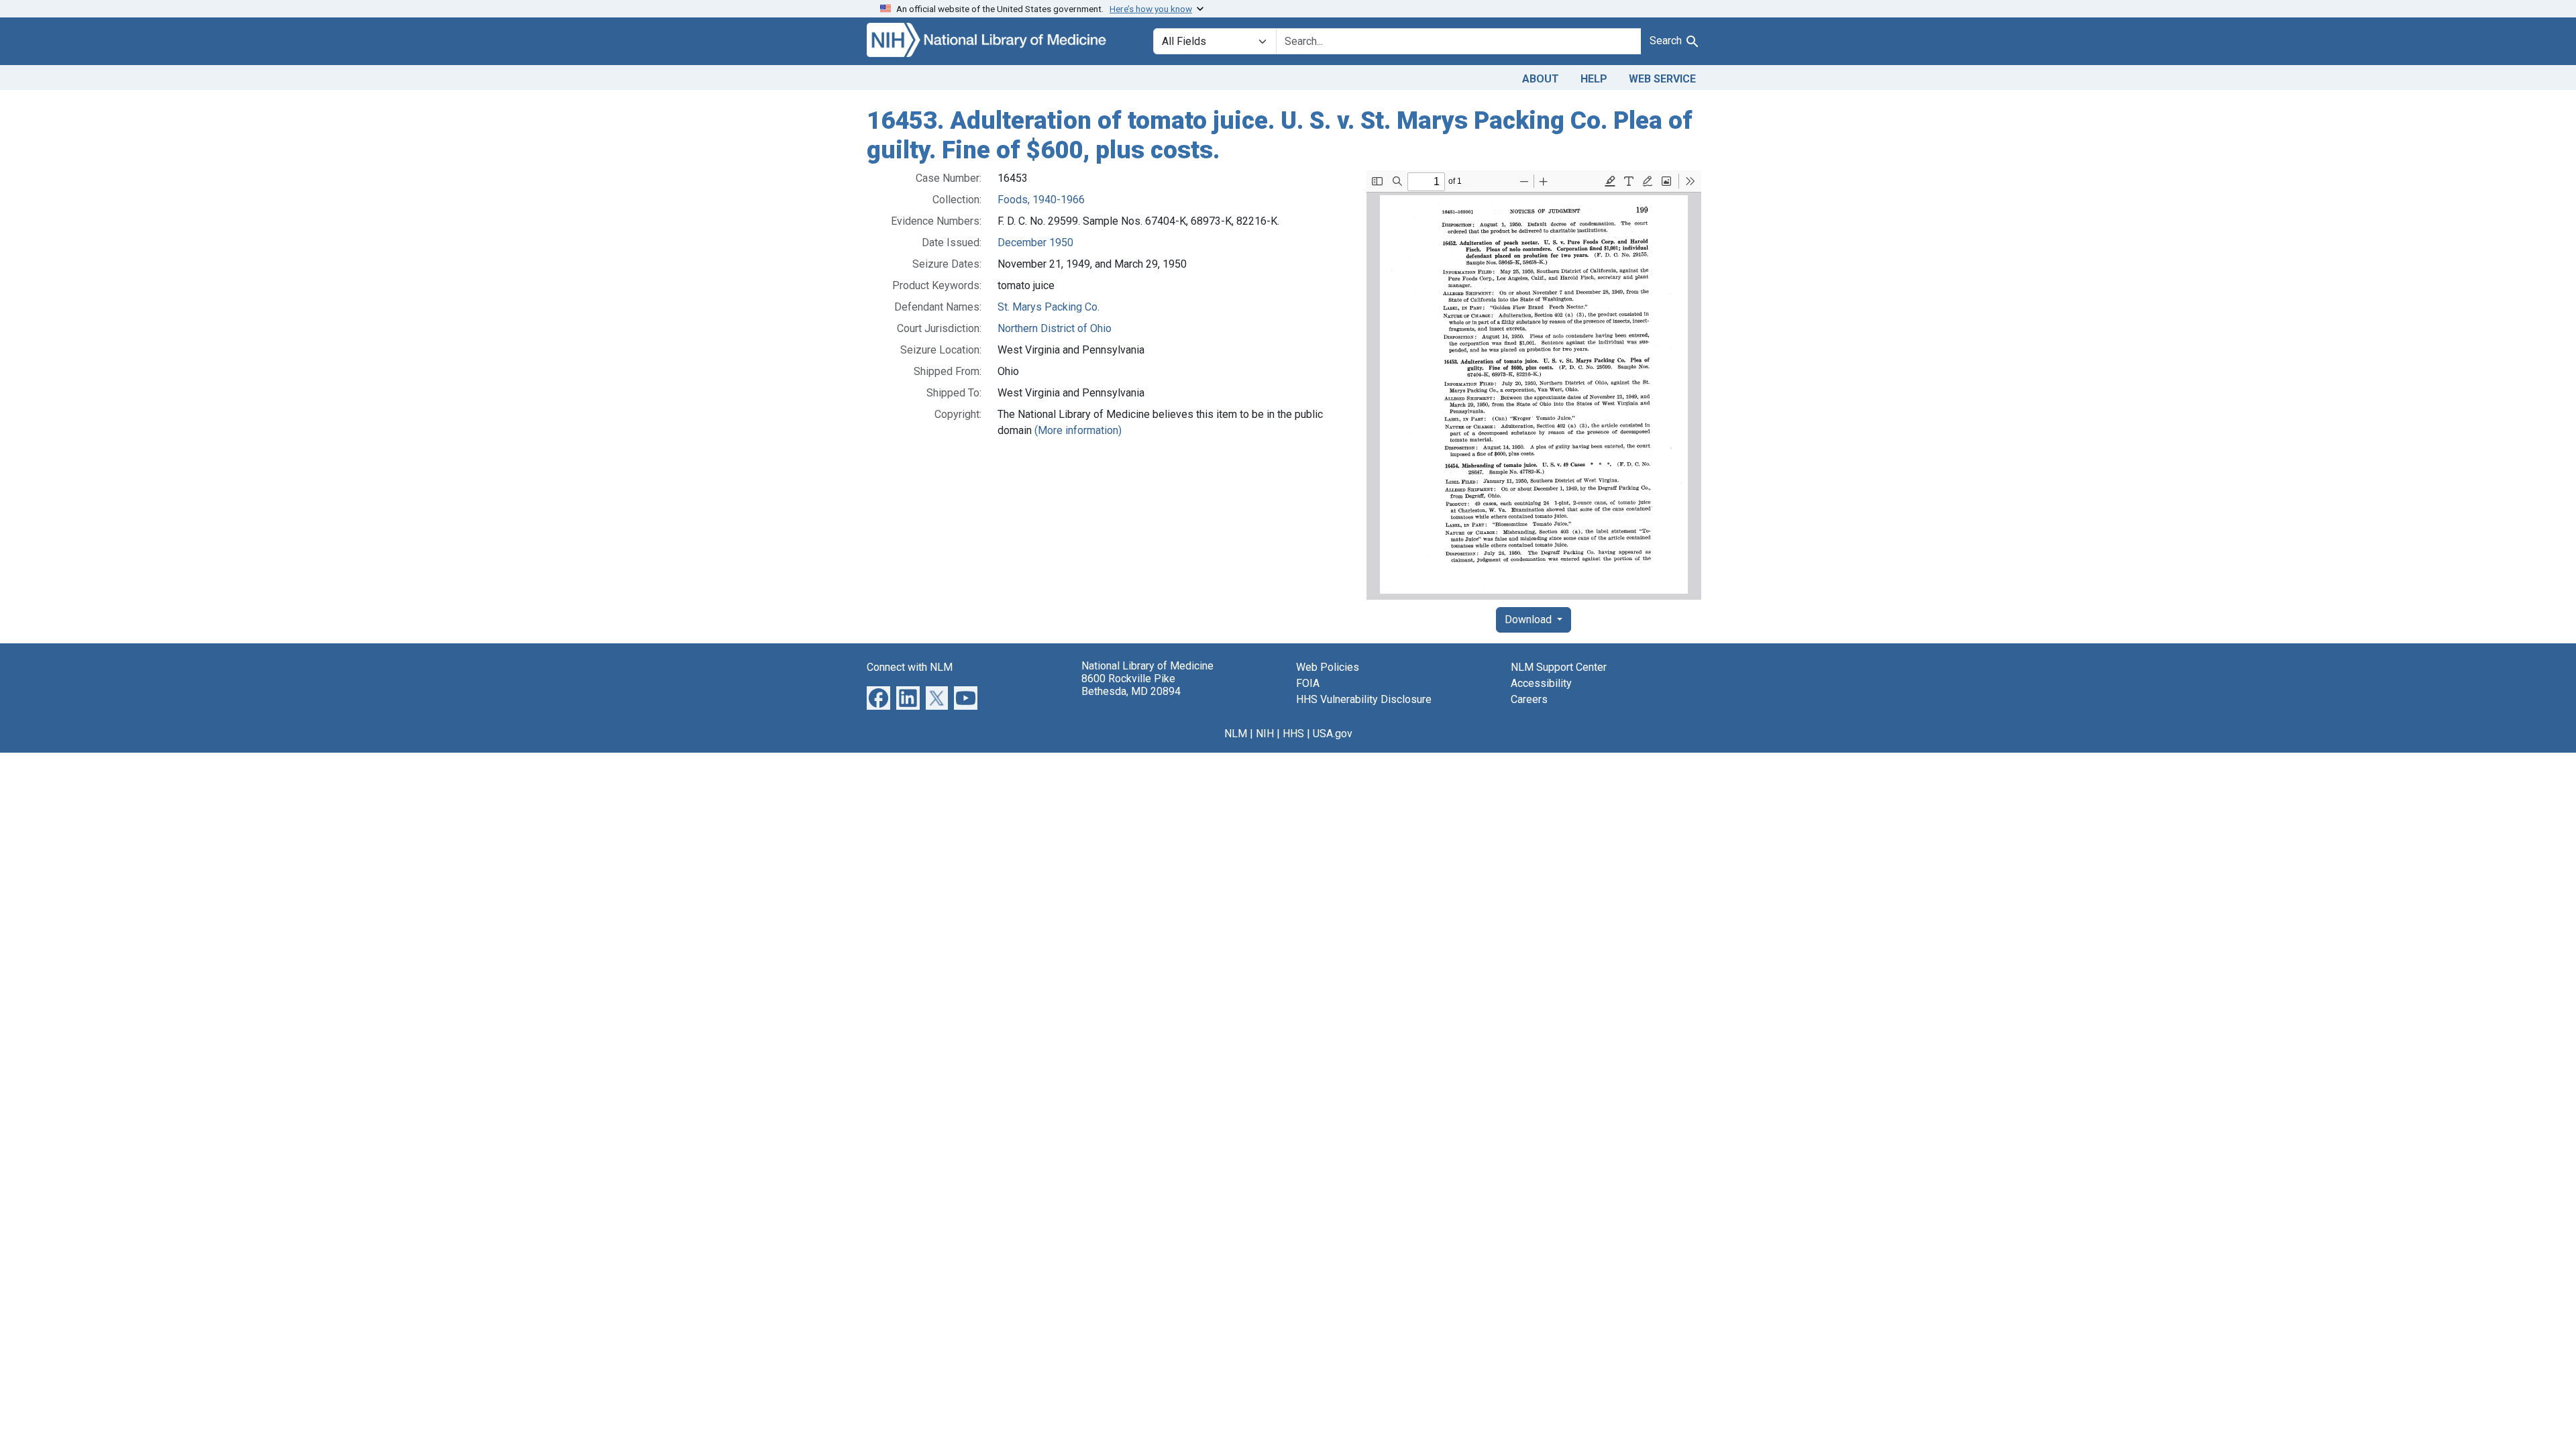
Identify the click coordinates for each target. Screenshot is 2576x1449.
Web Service (1662, 79)
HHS (1293, 734)
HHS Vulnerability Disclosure (1364, 699)
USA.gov (1333, 734)
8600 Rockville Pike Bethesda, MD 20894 (1131, 685)
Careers (1529, 699)
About (1541, 79)
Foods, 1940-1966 (1041, 200)
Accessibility (1541, 683)
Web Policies (1328, 667)
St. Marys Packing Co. (1049, 307)
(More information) (1078, 430)
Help (1594, 79)
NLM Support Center (1559, 667)
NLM (1236, 734)
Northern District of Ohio (1055, 328)
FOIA (1308, 683)
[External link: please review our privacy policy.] (878, 697)
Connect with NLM (910, 667)
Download (1529, 620)
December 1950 (1035, 243)
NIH (1265, 734)
